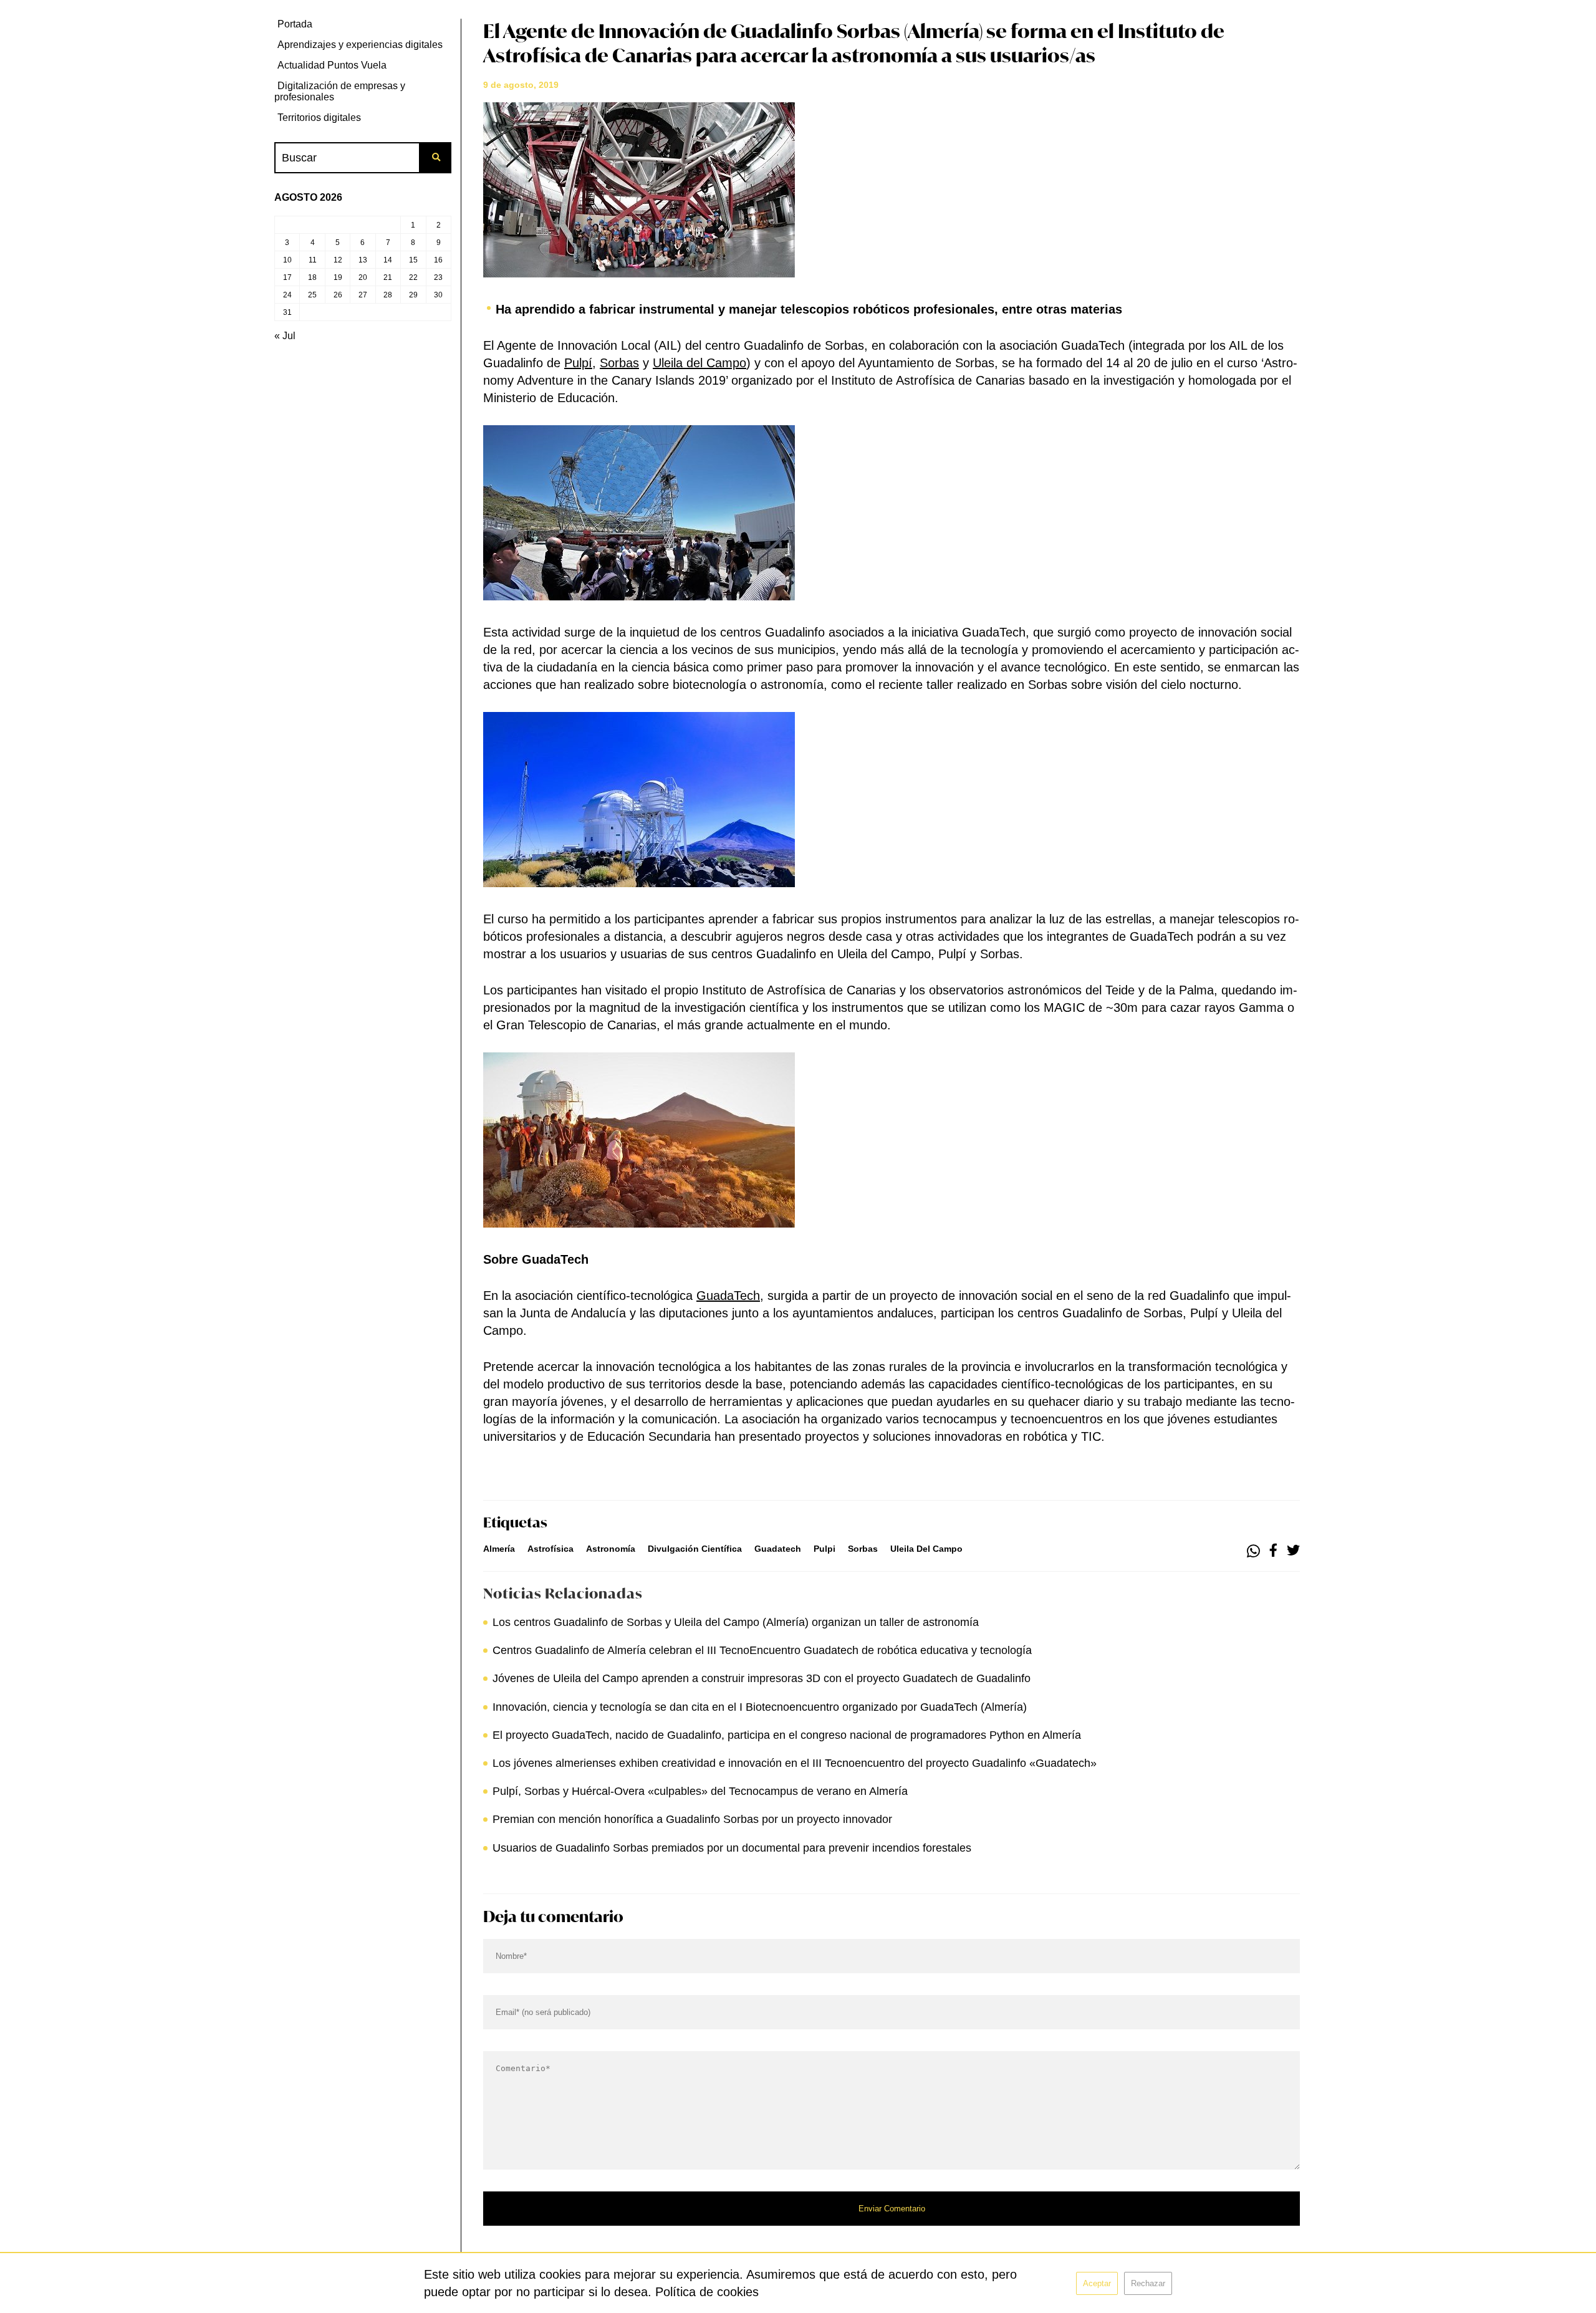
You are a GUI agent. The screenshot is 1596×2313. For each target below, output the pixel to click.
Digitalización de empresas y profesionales (340, 91)
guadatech (778, 1549)
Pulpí (578, 363)
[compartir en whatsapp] (1253, 1551)
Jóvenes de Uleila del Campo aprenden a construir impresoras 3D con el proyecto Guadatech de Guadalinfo (762, 1678)
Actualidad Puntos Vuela (332, 65)
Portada (295, 24)
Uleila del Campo (699, 363)
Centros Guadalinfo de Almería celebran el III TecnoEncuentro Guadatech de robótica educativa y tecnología (762, 1650)
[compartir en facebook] (1273, 1551)
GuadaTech (728, 1296)
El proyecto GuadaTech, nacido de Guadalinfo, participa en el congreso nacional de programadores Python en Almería (787, 1735)
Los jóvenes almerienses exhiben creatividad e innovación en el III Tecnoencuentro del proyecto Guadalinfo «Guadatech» (795, 1763)
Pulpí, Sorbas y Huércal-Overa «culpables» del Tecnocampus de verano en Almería (700, 1791)
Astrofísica (550, 1549)
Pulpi (824, 1549)
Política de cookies (707, 2292)
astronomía (611, 1549)
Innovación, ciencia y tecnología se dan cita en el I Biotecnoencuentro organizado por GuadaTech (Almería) (760, 1707)
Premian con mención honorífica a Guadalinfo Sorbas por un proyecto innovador (692, 1819)
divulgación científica (695, 1549)
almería (499, 1549)
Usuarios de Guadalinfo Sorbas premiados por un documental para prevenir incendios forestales (732, 1848)
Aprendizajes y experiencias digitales (360, 45)
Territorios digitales (319, 118)
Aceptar (1097, 2283)
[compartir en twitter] (1293, 1551)
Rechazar (1148, 2283)
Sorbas (619, 363)
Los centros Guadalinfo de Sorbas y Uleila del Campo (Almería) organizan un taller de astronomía (736, 1622)
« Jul (285, 336)
